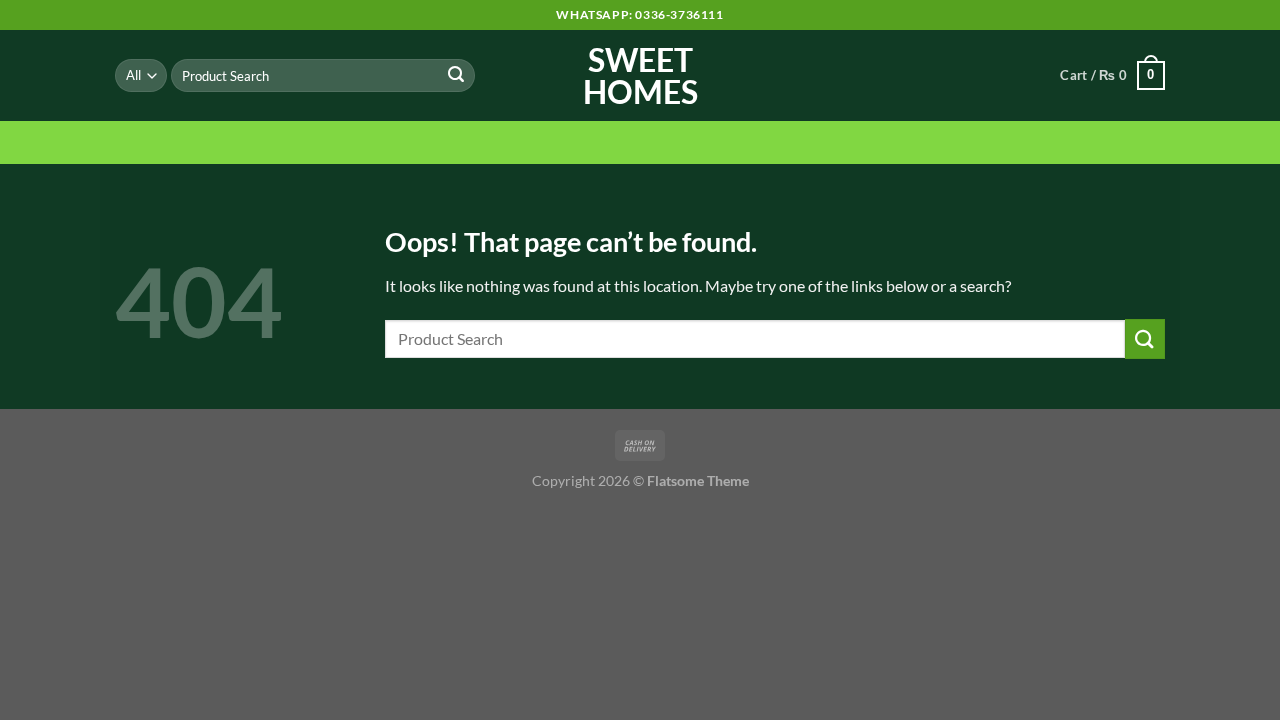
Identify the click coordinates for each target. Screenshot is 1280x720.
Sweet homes (640, 76)
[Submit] (456, 76)
